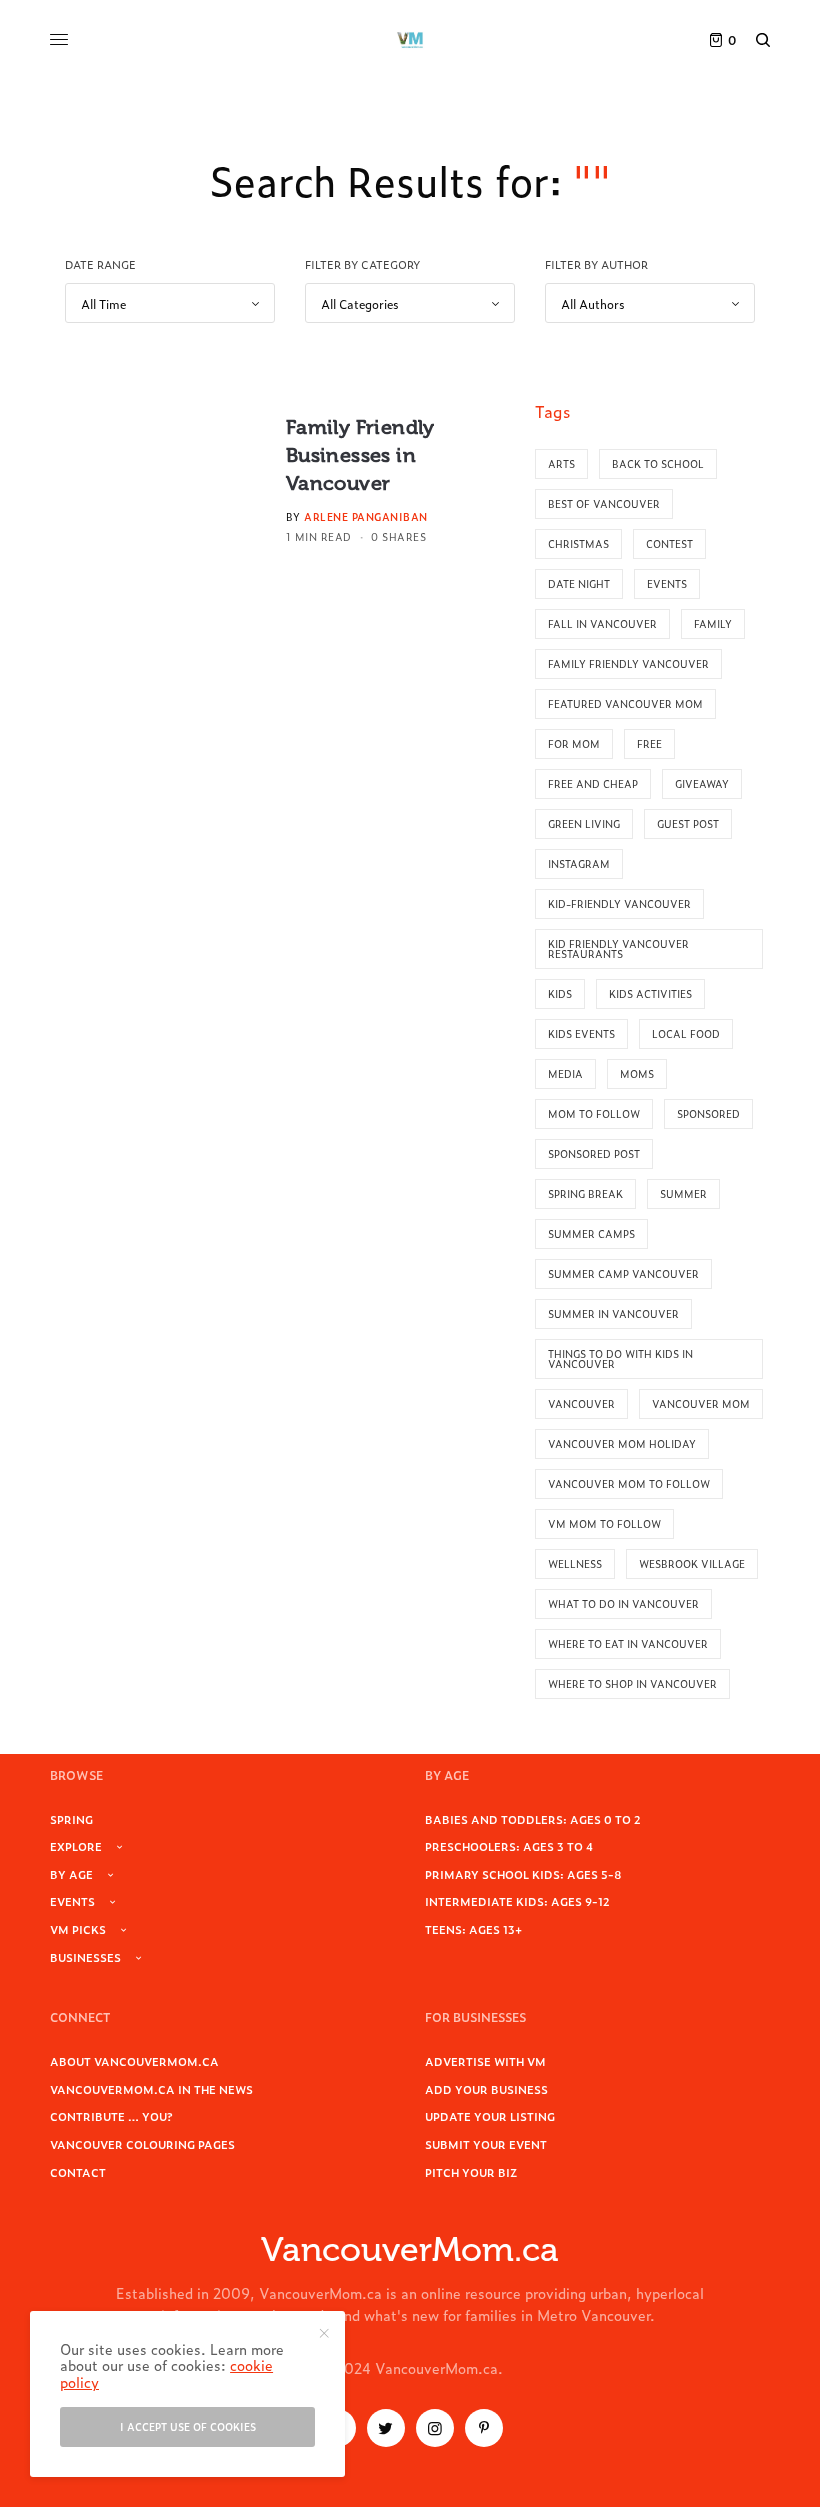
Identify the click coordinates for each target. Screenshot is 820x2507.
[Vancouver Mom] (410, 40)
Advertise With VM (485, 2061)
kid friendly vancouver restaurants (618, 948)
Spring (71, 1819)
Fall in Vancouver (602, 623)
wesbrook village (692, 1563)
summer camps (591, 1233)
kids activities (650, 993)
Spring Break (585, 1193)
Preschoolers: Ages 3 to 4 (509, 1846)
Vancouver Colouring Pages (142, 2144)
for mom (574, 743)
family (713, 623)
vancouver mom (701, 1403)
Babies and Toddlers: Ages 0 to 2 (533, 1819)
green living (584, 823)
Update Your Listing (490, 2116)
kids (560, 993)
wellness (575, 1563)
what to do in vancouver (623, 1603)
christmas (578, 543)
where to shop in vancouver (632, 1683)
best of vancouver (604, 503)
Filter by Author (596, 264)
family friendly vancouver (628, 663)
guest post (688, 823)
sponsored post (594, 1153)
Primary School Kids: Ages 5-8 (523, 1874)
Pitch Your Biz (471, 2172)
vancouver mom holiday (622, 1443)
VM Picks (78, 1929)
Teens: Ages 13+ (473, 1929)
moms (637, 1073)
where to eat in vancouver (628, 1643)
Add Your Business (486, 2089)
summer (683, 1193)
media (565, 1073)
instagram (579, 863)
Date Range (100, 264)
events (667, 583)
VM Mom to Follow (604, 1523)
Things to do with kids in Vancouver (620, 1358)
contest (669, 543)
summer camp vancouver (623, 1273)
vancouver (581, 1403)
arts (561, 463)
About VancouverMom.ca (134, 2061)
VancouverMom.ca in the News (151, 2089)
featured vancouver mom (625, 703)
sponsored (708, 1113)
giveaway (702, 783)
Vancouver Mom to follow (629, 1483)
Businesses (85, 1957)
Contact (78, 2172)
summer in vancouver (613, 1313)
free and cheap (593, 783)
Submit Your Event (486, 2144)
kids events (581, 1033)
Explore (76, 1846)
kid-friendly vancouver (619, 903)
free (649, 743)
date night (579, 583)
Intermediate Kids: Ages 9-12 (517, 1901)
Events (72, 1901)
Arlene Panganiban (366, 516)
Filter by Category (362, 264)
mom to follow (594, 1113)
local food (686, 1033)
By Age (71, 1874)
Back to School (658, 463)
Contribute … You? (111, 2116)
